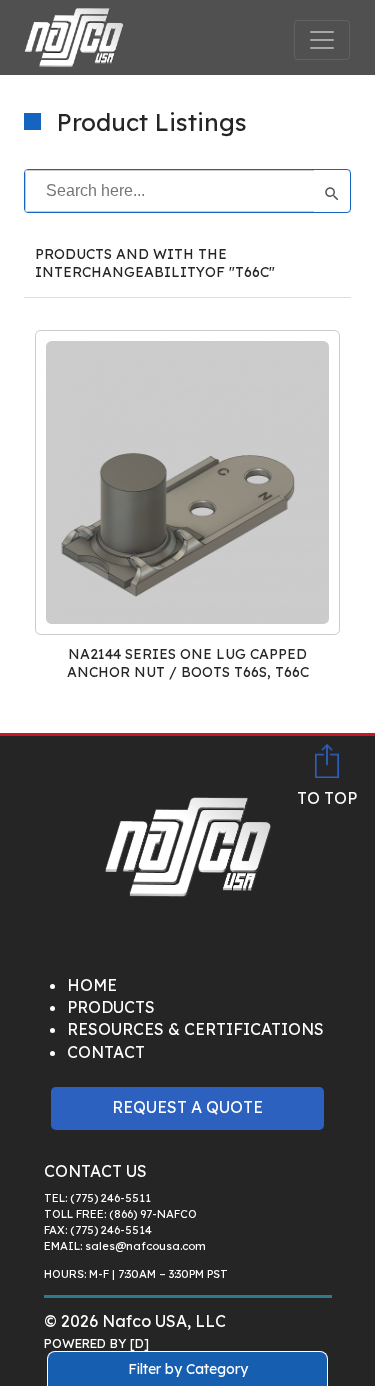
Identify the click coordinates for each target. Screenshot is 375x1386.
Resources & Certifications (195, 1029)
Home (92, 985)
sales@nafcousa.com (145, 1246)
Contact (106, 1052)
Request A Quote (187, 1107)
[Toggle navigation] (322, 40)
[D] (139, 1343)
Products (111, 1007)
